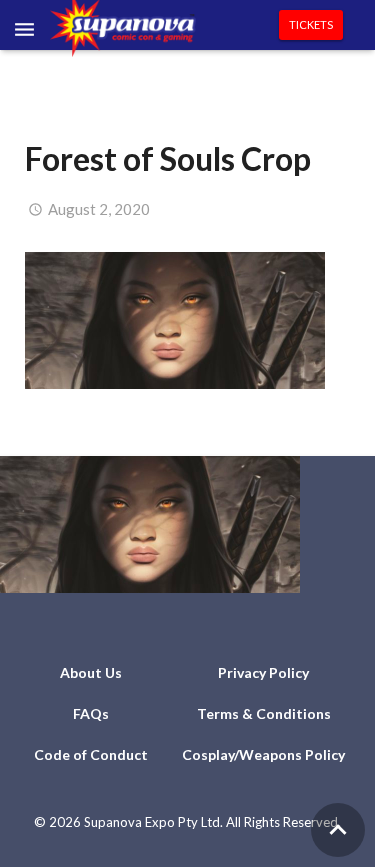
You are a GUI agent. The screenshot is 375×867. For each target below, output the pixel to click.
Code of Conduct (91, 754)
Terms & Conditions (264, 713)
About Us (91, 672)
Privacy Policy (263, 672)
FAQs (91, 713)
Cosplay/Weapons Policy (263, 754)
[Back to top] (338, 830)
